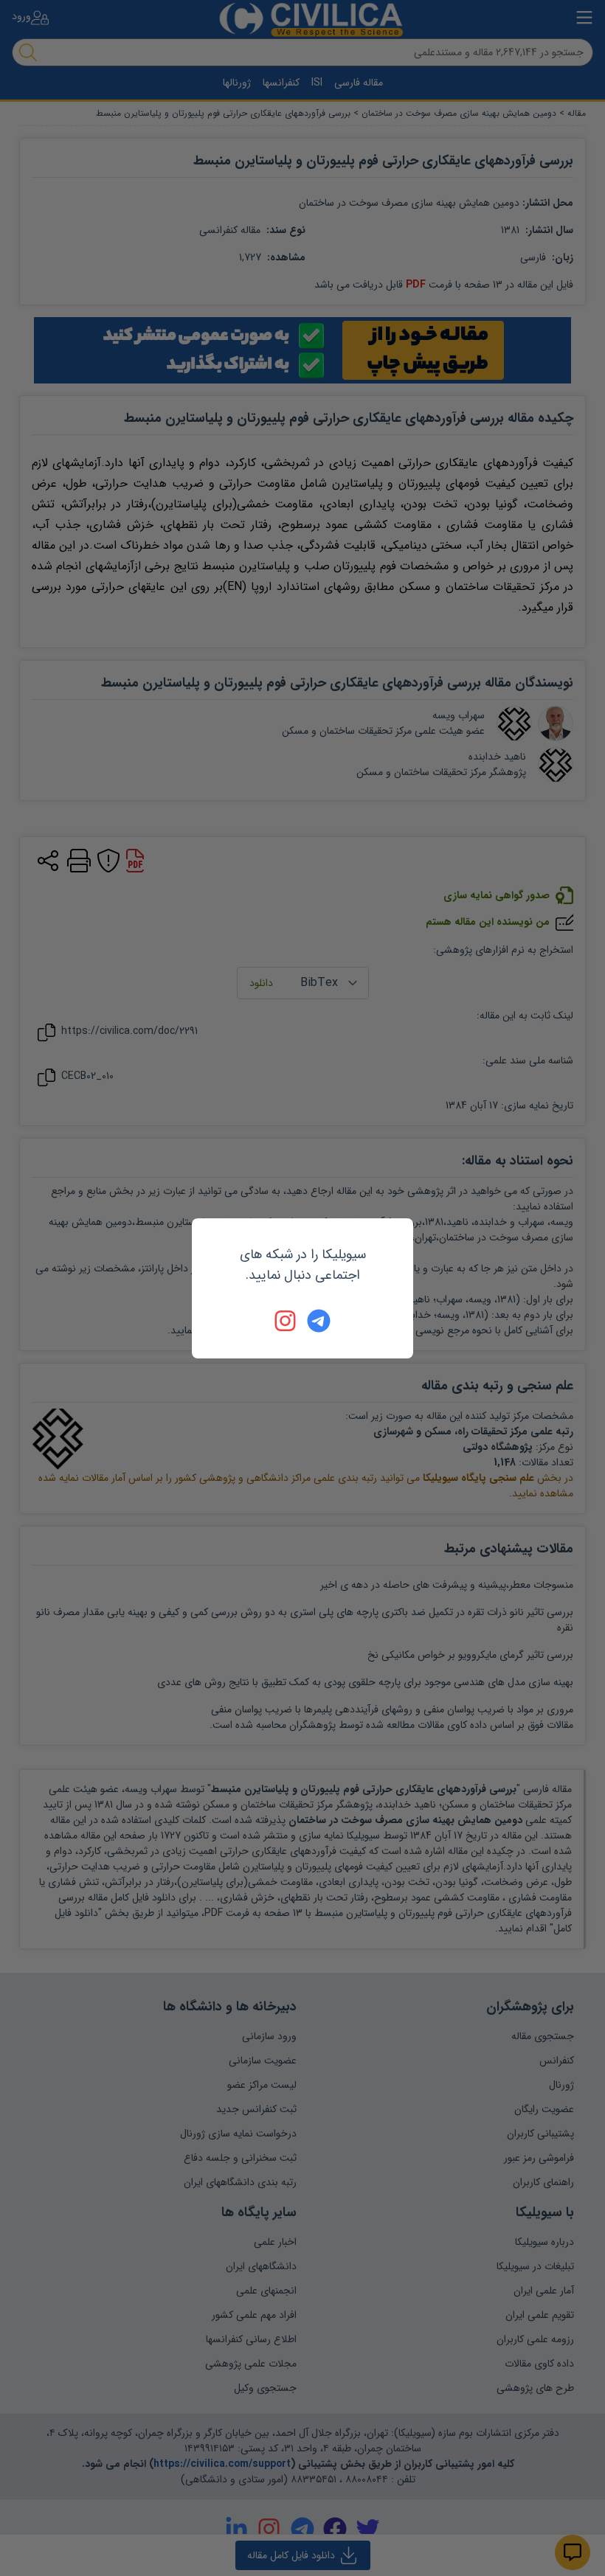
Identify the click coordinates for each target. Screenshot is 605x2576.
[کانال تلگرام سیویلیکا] (319, 1321)
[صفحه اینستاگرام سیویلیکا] (286, 1321)
